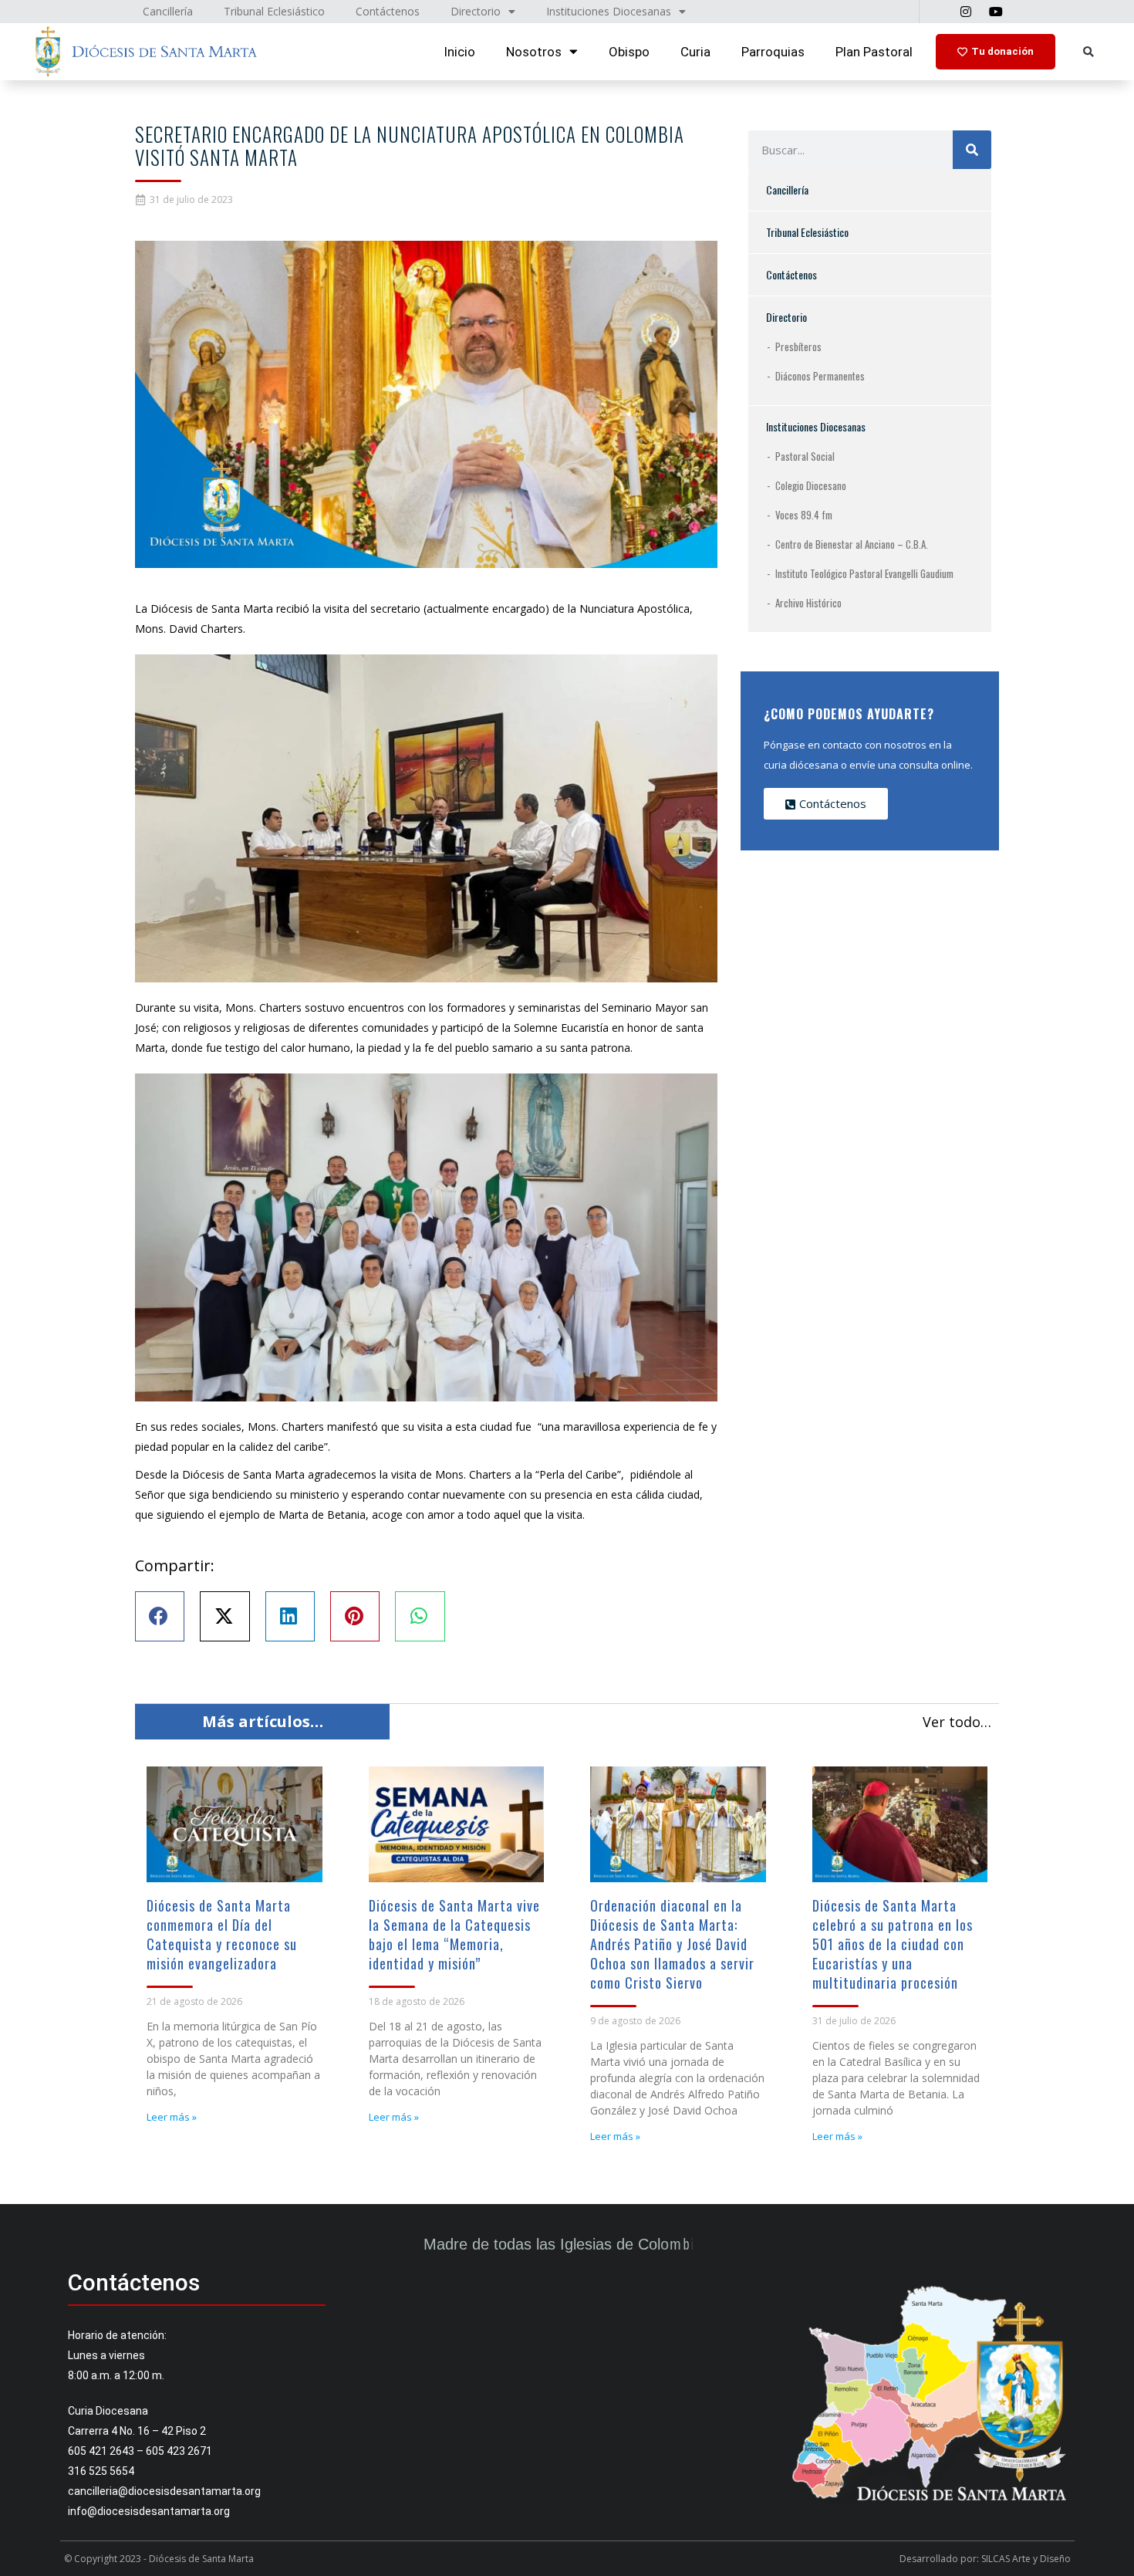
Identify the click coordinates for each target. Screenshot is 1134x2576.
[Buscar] (972, 150)
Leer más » (172, 2117)
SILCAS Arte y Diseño (1026, 2559)
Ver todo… (957, 1722)
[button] (1088, 52)
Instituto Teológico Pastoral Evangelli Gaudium (864, 573)
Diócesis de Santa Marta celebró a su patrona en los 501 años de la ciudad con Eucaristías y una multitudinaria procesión (893, 1944)
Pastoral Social (805, 456)
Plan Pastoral (874, 52)
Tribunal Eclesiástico (807, 232)
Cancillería (787, 189)
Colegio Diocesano (811, 485)
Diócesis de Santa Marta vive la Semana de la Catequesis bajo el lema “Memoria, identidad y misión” (454, 1934)
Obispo (629, 52)
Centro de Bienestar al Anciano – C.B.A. (852, 544)
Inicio (459, 52)
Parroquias (773, 52)
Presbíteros (798, 347)
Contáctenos (791, 274)
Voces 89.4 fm (804, 515)
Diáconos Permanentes (820, 376)
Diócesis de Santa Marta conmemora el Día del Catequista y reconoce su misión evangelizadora (222, 1934)
